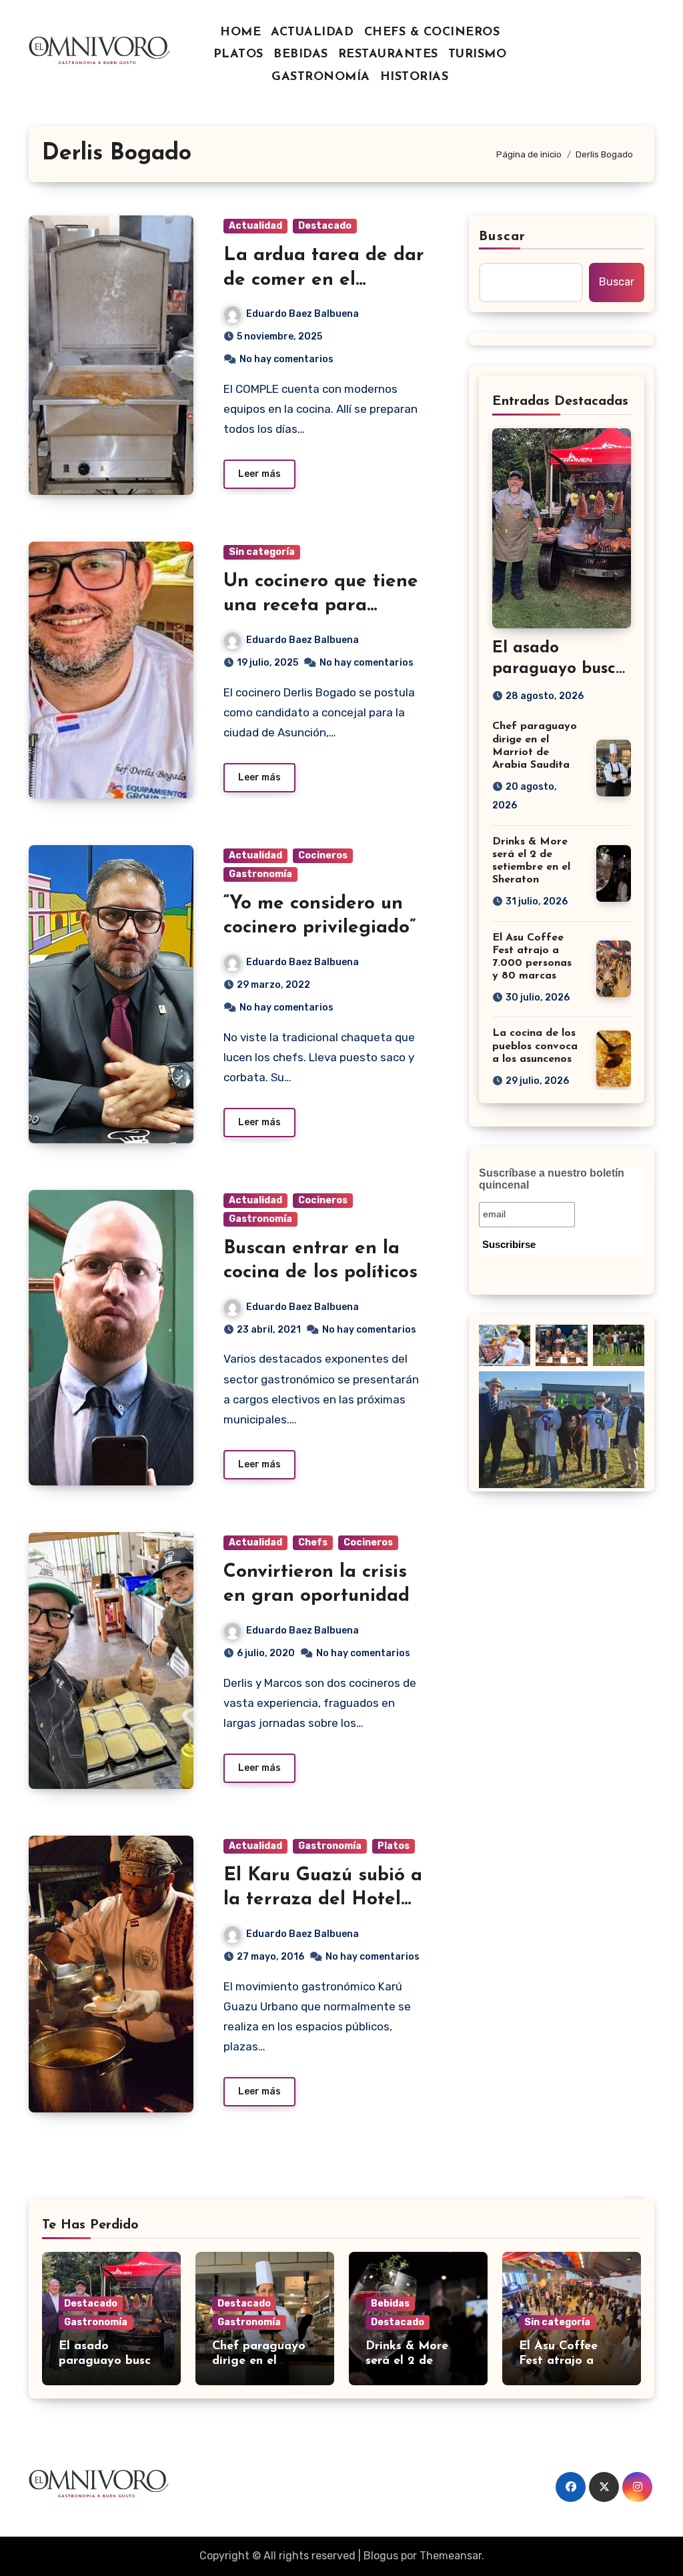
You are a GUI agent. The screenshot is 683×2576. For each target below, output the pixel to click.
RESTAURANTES (388, 55)
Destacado (325, 226)
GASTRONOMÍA (321, 77)
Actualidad (255, 226)
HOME (240, 33)
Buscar (502, 237)
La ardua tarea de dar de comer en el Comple (324, 280)
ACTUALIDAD (312, 33)
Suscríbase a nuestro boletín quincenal (552, 1179)
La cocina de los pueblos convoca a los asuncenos (535, 1046)
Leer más (259, 474)
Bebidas (390, 2304)
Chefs (313, 1542)
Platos (394, 1846)
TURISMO (478, 55)
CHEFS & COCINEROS (432, 33)
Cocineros (323, 855)
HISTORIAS (415, 77)
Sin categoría (262, 552)
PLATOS (238, 55)
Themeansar (451, 2556)
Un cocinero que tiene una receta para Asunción (321, 606)
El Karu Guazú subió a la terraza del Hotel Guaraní (323, 1900)
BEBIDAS (301, 55)
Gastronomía (260, 874)
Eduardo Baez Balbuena (302, 314)
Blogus (381, 2556)
